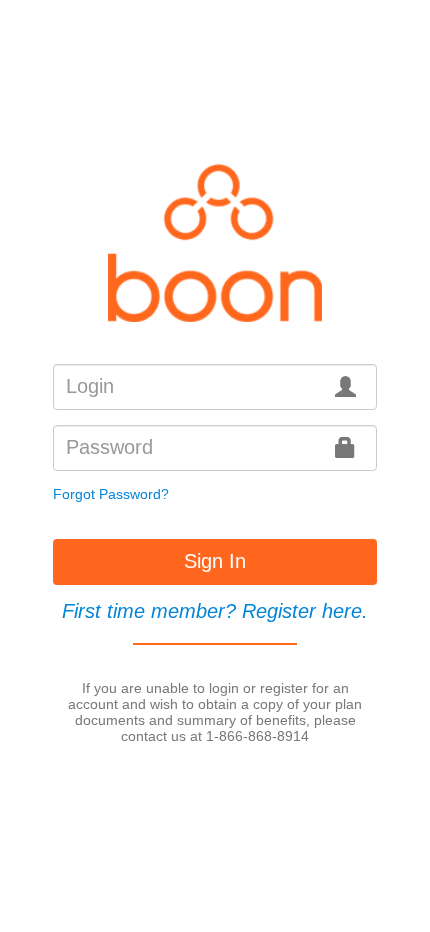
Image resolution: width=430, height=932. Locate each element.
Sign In (215, 561)
